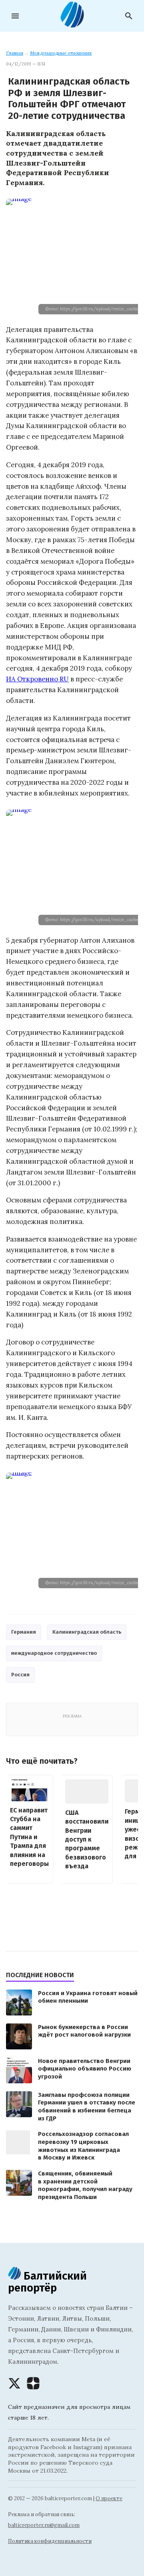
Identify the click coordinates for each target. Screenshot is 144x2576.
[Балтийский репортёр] (72, 24)
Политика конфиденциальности (50, 2541)
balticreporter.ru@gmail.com (44, 2525)
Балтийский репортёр (47, 2282)
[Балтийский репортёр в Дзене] (33, 2383)
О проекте (109, 2498)
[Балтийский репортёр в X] (14, 2383)
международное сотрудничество (54, 1653)
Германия (24, 1632)
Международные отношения (61, 53)
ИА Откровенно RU (37, 679)
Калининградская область (87, 1632)
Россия (20, 1675)
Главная (15, 53)
